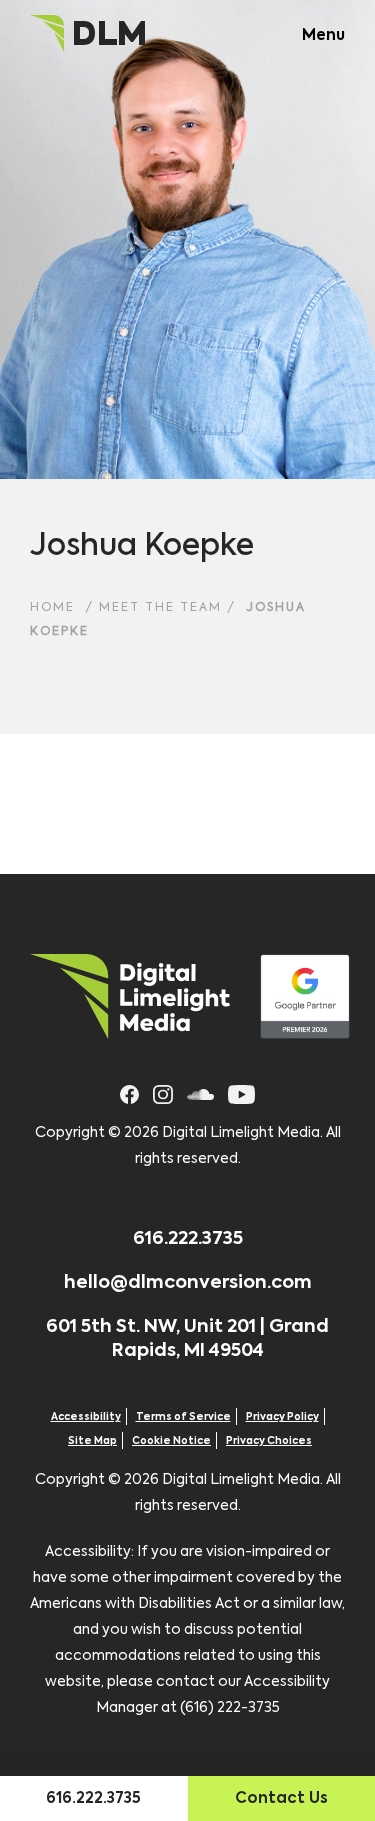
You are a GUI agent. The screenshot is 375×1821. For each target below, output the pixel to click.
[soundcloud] (200, 1091)
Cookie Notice (171, 1441)
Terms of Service (183, 1417)
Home (52, 608)
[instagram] (162, 1091)
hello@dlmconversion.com (188, 1283)
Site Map (92, 1441)
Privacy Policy (282, 1417)
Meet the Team (160, 608)
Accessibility (86, 1417)
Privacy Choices (269, 1441)
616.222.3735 (188, 1239)
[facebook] (130, 1091)
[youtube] (242, 1091)
